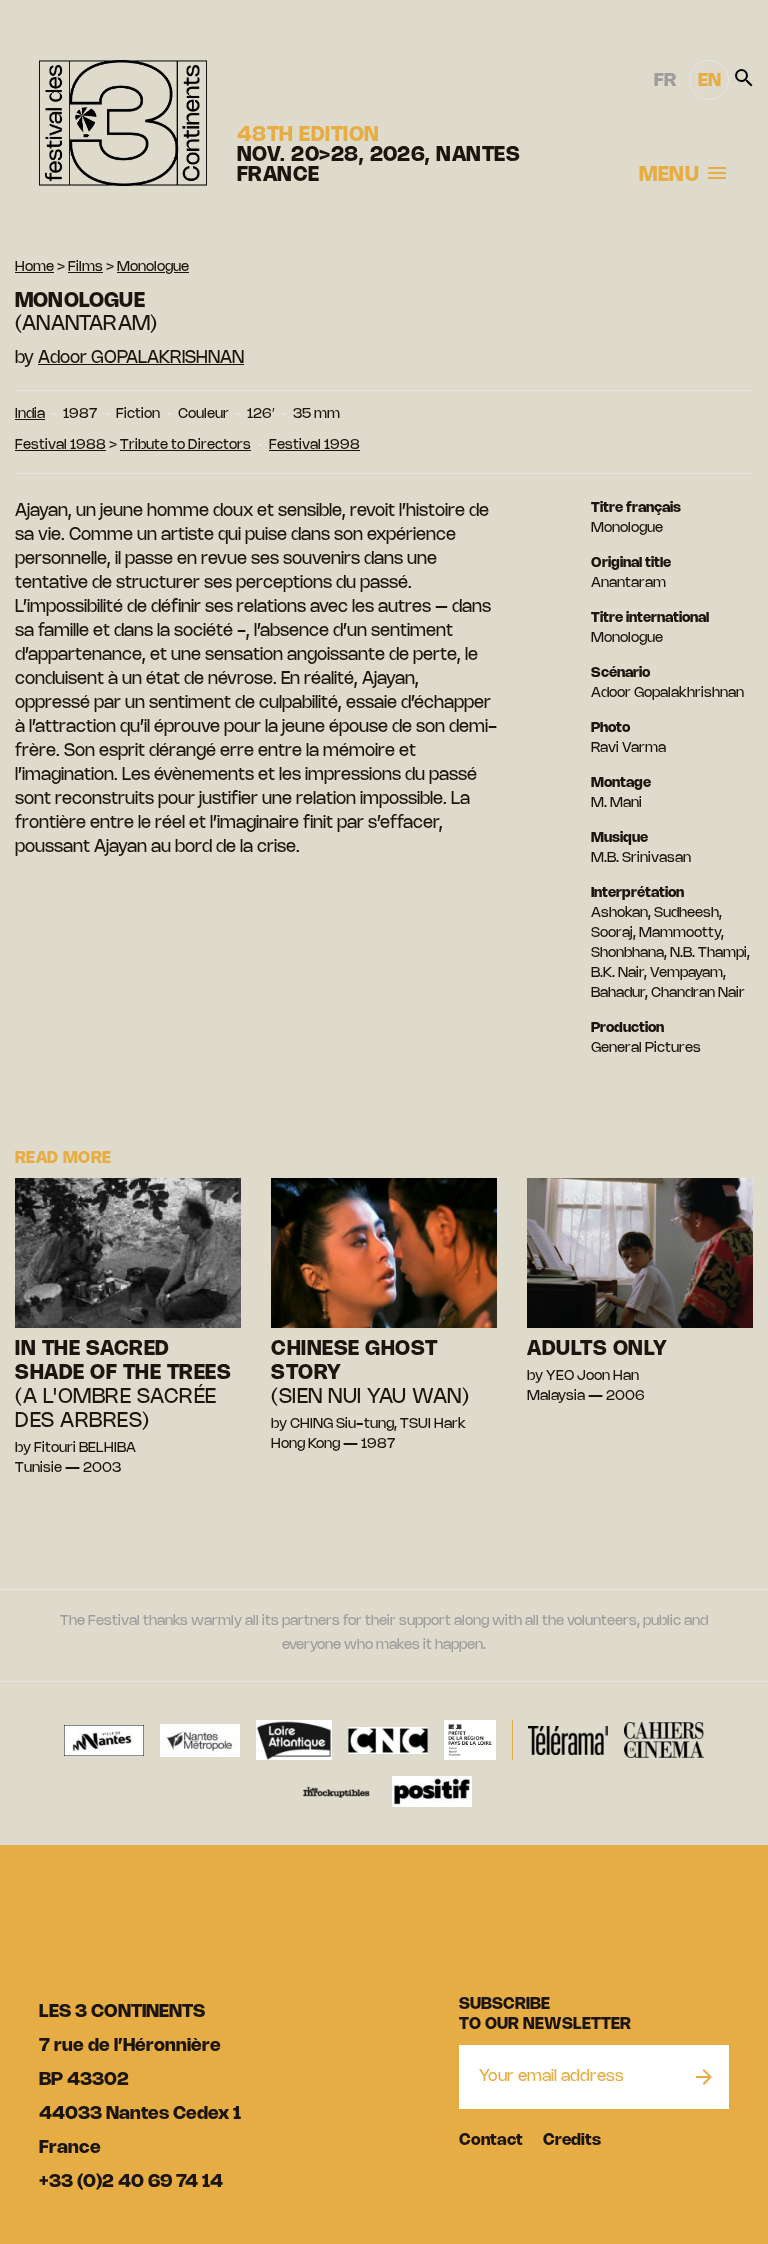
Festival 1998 (314, 445)
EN (709, 81)
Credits (572, 2140)
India (30, 414)
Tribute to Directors (185, 445)
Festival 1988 (60, 445)
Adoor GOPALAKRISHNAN (141, 358)
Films (85, 267)
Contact (491, 2140)
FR (665, 81)
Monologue (153, 267)
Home (34, 267)
